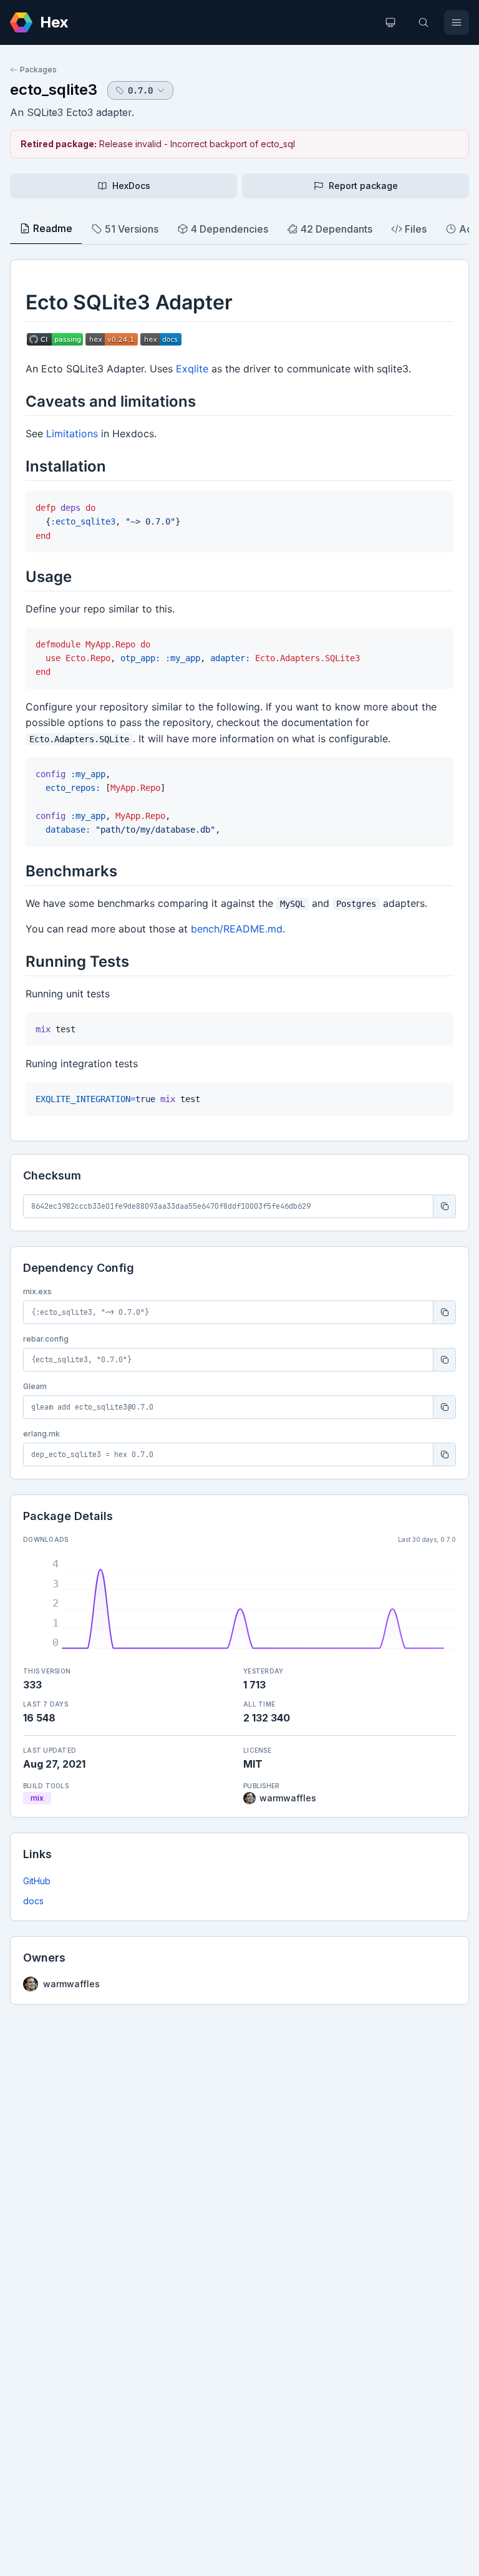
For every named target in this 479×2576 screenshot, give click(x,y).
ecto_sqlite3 (54, 90)
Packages (38, 70)
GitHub (37, 1881)
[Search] (423, 22)
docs (33, 1901)
